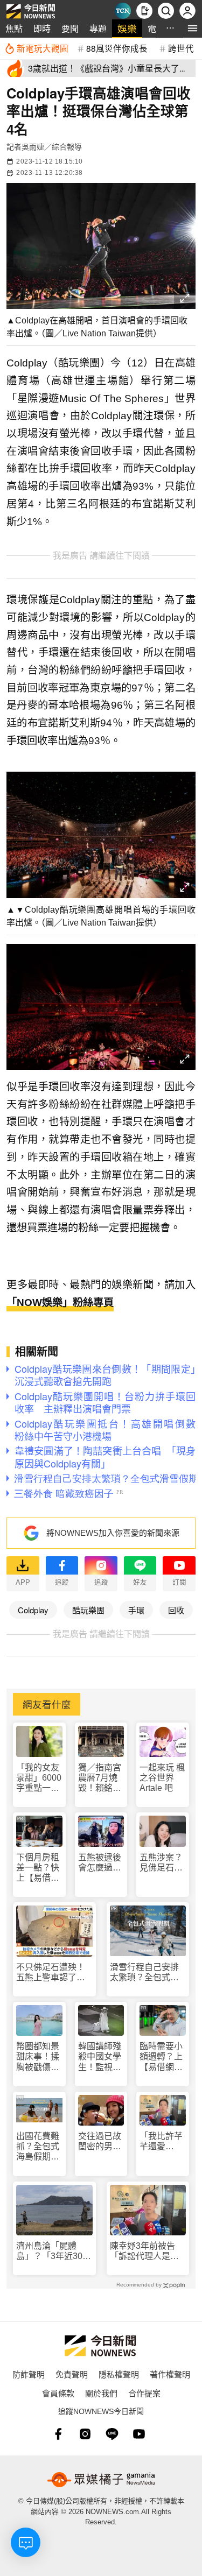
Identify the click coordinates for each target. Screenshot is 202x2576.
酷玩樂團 (88, 1610)
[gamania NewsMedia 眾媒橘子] (101, 2480)
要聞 (70, 28)
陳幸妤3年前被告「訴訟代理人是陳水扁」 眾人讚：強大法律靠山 (147, 2251)
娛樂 (127, 28)
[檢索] (166, 11)
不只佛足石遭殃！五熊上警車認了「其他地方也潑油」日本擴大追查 (53, 1972)
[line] (112, 2434)
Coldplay (33, 1610)
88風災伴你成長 (117, 48)
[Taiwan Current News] (123, 11)
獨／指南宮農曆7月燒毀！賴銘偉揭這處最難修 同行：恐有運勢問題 (101, 1778)
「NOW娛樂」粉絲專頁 (60, 1303)
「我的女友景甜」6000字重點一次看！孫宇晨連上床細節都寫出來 (39, 1778)
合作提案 (144, 2393)
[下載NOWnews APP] (144, 11)
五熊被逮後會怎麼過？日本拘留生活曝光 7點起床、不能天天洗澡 (100, 1863)
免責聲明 (72, 2374)
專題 (98, 28)
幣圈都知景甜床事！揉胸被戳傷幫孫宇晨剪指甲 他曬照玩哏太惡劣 (38, 2057)
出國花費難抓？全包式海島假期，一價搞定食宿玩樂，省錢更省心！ (38, 2147)
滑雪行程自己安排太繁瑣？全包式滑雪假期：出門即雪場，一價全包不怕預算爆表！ (144, 1972)
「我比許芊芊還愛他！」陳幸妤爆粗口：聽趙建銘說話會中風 (161, 2141)
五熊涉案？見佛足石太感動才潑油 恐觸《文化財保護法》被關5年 (163, 1863)
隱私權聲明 (119, 2374)
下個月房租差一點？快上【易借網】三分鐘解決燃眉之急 (38, 1868)
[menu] (193, 28)
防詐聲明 (29, 2374)
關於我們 (101, 2393)
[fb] (58, 2434)
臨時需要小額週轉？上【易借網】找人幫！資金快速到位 (161, 2057)
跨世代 (181, 48)
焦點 (14, 28)
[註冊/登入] (187, 11)
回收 (176, 1610)
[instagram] (85, 2434)
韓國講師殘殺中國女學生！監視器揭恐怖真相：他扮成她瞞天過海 (100, 2057)
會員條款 (58, 2393)
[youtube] (139, 2434)
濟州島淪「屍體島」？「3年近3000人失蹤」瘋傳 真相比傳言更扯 (54, 2251)
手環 (136, 1610)
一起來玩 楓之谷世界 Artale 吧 (162, 1778)
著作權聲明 (170, 2374)
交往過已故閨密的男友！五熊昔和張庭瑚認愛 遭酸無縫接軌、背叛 (100, 2141)
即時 (42, 28)
